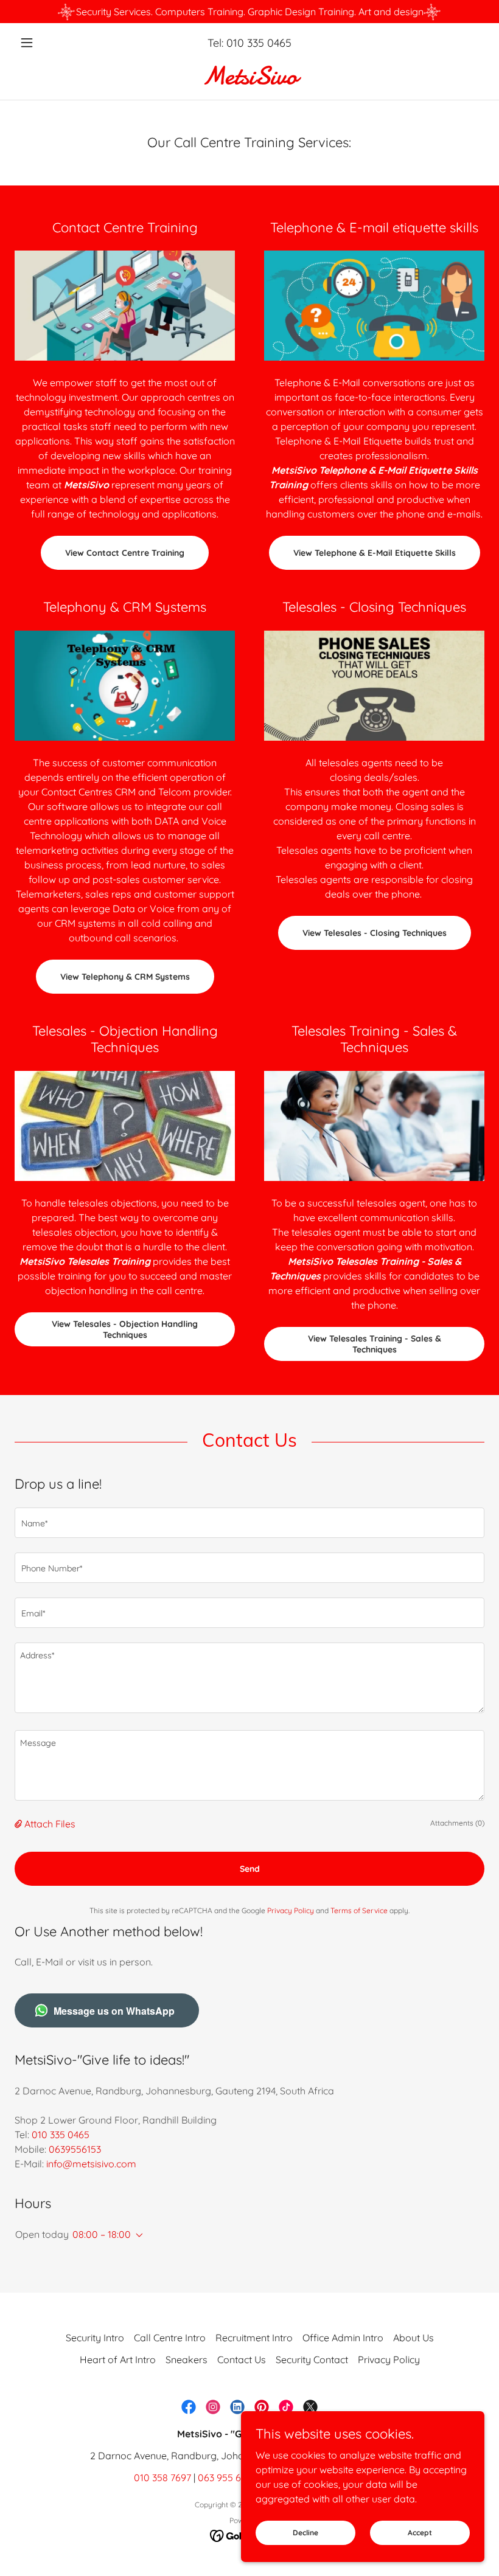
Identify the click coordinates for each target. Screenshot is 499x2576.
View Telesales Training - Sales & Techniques (375, 1344)
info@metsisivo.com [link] (91, 2164)
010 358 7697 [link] (162, 2477)
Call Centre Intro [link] (170, 2338)
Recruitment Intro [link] (254, 2338)
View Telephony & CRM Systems (125, 977)
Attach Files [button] (50, 1824)
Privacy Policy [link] (291, 1910)
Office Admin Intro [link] (343, 2338)
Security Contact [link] (312, 2360)
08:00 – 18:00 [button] (102, 2234)
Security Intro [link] (95, 2338)
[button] (50, 43)
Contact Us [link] (242, 2360)
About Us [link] (414, 2338)
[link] (249, 80)
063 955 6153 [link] (226, 2477)
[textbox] (249, 1523)
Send (250, 1869)
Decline (305, 2533)
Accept (420, 2533)
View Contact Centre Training (125, 553)
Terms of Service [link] (359, 1910)
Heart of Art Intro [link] (118, 2360)
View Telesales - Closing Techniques (375, 933)
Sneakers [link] (187, 2360)
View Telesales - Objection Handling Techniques (125, 1329)
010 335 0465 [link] (259, 43)
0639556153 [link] (75, 2149)
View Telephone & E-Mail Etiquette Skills (375, 553)
